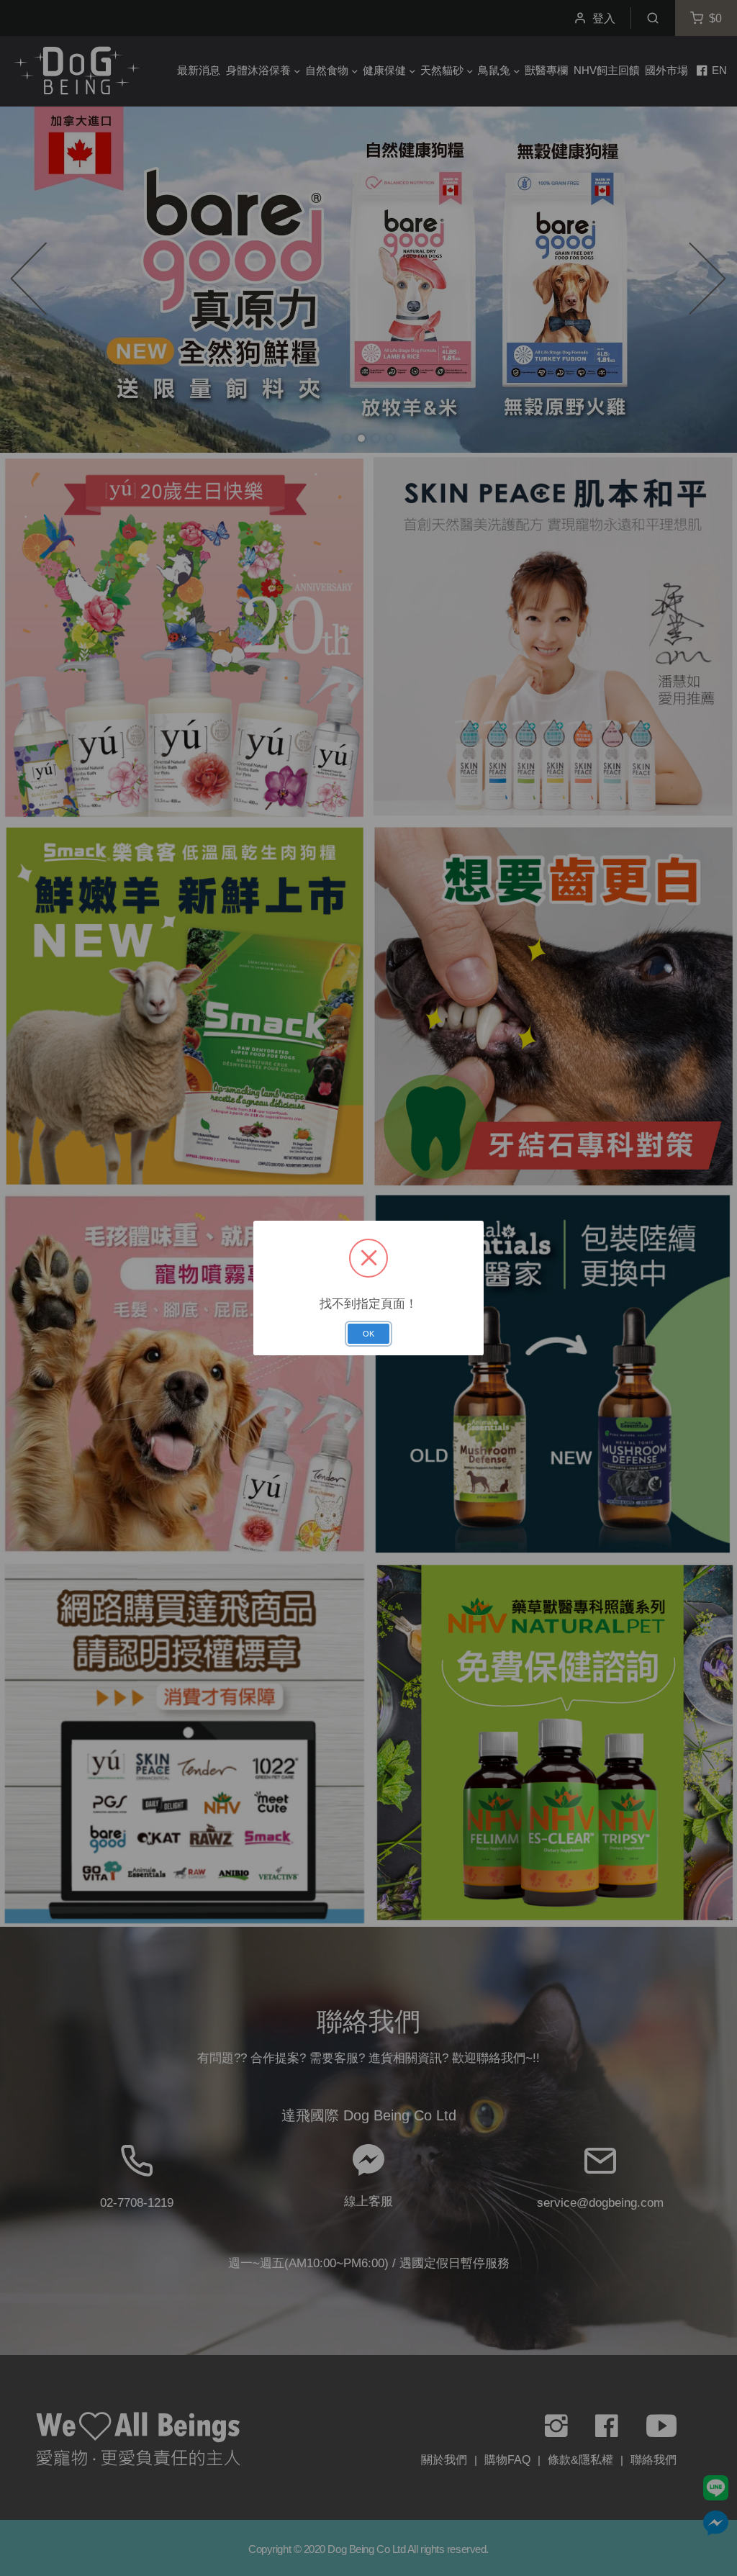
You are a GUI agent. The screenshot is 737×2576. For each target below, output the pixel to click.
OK (368, 1334)
